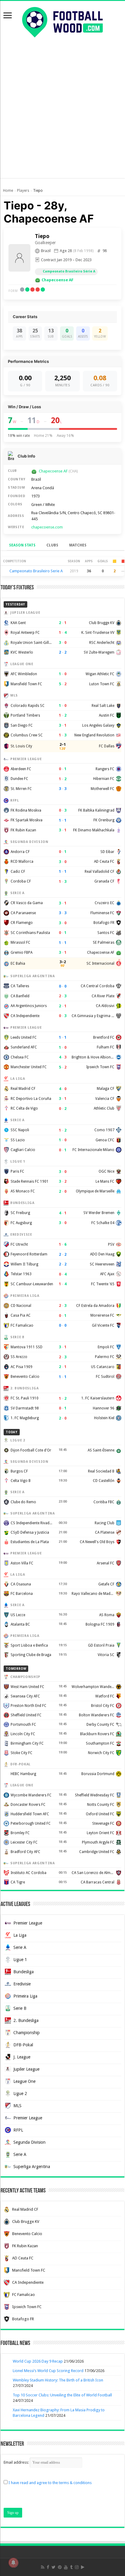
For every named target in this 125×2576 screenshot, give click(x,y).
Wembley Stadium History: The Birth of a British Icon (58, 2380)
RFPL (18, 2130)
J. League (22, 2057)
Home (8, 191)
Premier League (28, 1923)
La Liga (20, 1935)
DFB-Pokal (23, 2045)
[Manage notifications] (13, 2563)
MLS (17, 2106)
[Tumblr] (71, 2567)
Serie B (20, 2008)
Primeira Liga (25, 1996)
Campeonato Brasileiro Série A (69, 271)
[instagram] (77, 2567)
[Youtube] (66, 2567)
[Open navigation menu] (8, 16)
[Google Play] (83, 2567)
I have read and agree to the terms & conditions (50, 2483)
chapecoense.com (47, 527)
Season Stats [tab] (22, 545)
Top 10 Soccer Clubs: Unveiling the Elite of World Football (62, 2395)
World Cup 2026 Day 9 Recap (38, 2361)
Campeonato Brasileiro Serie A (36, 571)
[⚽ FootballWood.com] (62, 21)
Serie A (20, 1947)
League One (24, 2081)
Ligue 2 (20, 2093)
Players (23, 191)
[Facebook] (48, 2567)
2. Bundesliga (26, 2020)
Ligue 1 (20, 1960)
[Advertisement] (62, 115)
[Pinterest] (60, 2567)
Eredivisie (22, 1984)
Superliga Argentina (32, 2167)
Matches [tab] (78, 545)
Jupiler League (26, 2069)
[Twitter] (54, 2567)
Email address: (17, 2462)
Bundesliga (24, 1972)
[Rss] (43, 2567)
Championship (27, 2033)
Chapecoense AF (57, 280)
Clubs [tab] (52, 545)
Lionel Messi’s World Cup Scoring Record (48, 2371)
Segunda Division (29, 2142)
